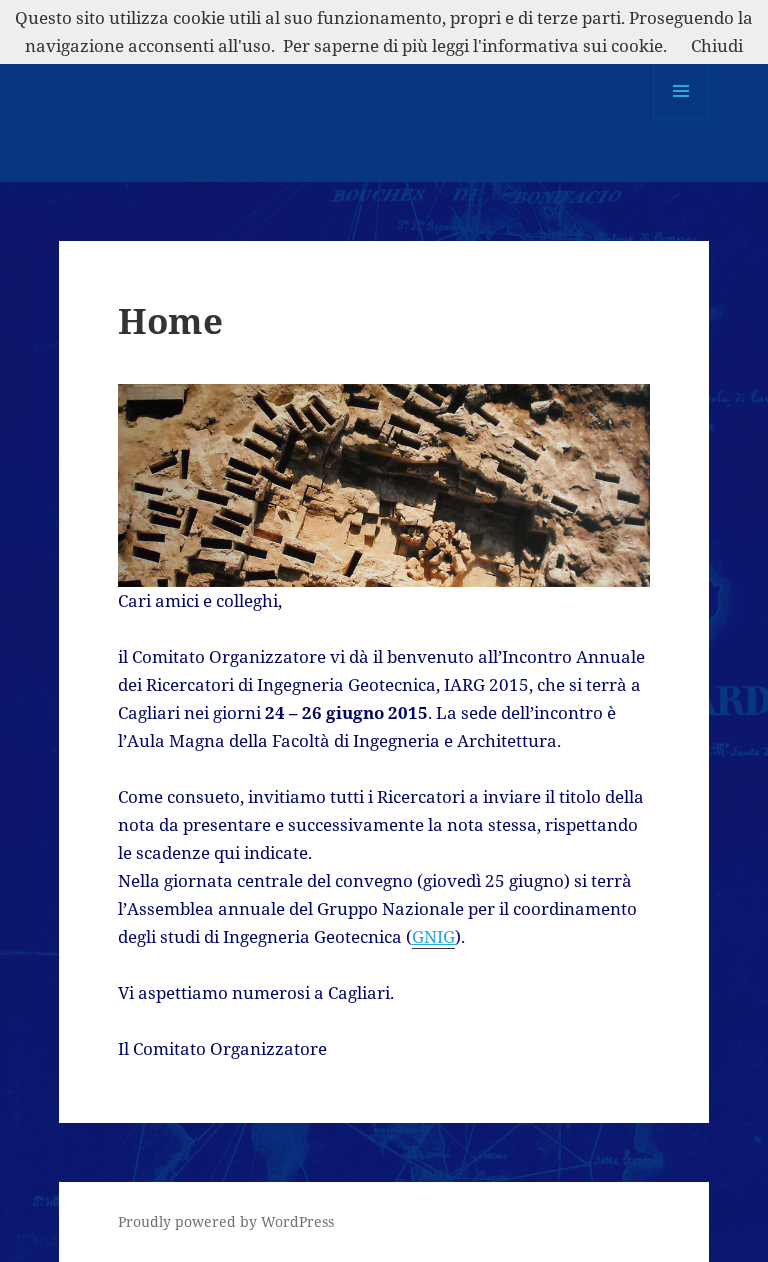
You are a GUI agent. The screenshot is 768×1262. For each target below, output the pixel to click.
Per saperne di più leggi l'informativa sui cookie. (475, 45)
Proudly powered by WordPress (226, 1221)
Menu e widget (681, 118)
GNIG (433, 936)
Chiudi (717, 45)
